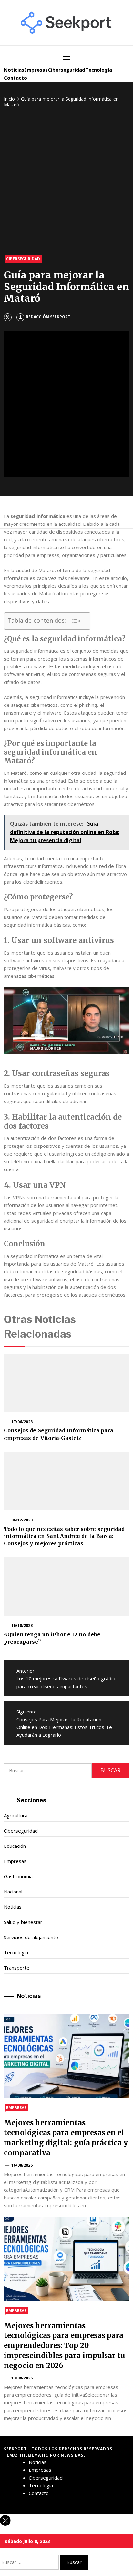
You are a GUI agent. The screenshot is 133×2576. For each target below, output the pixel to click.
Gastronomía (18, 1876)
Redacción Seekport (48, 317)
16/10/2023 (22, 1626)
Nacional (13, 1892)
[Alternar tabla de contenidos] (76, 621)
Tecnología (99, 70)
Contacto (15, 78)
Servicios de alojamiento (31, 1937)
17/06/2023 (22, 1422)
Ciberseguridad (66, 70)
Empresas (36, 70)
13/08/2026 (22, 2378)
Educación (15, 1846)
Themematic (34, 2455)
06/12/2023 (22, 1520)
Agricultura (16, 1815)
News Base (74, 2455)
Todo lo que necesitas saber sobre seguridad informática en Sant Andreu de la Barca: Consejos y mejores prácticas (64, 1536)
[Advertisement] (66, 182)
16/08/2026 (22, 2165)
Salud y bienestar (23, 1922)
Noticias (14, 70)
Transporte (17, 1968)
